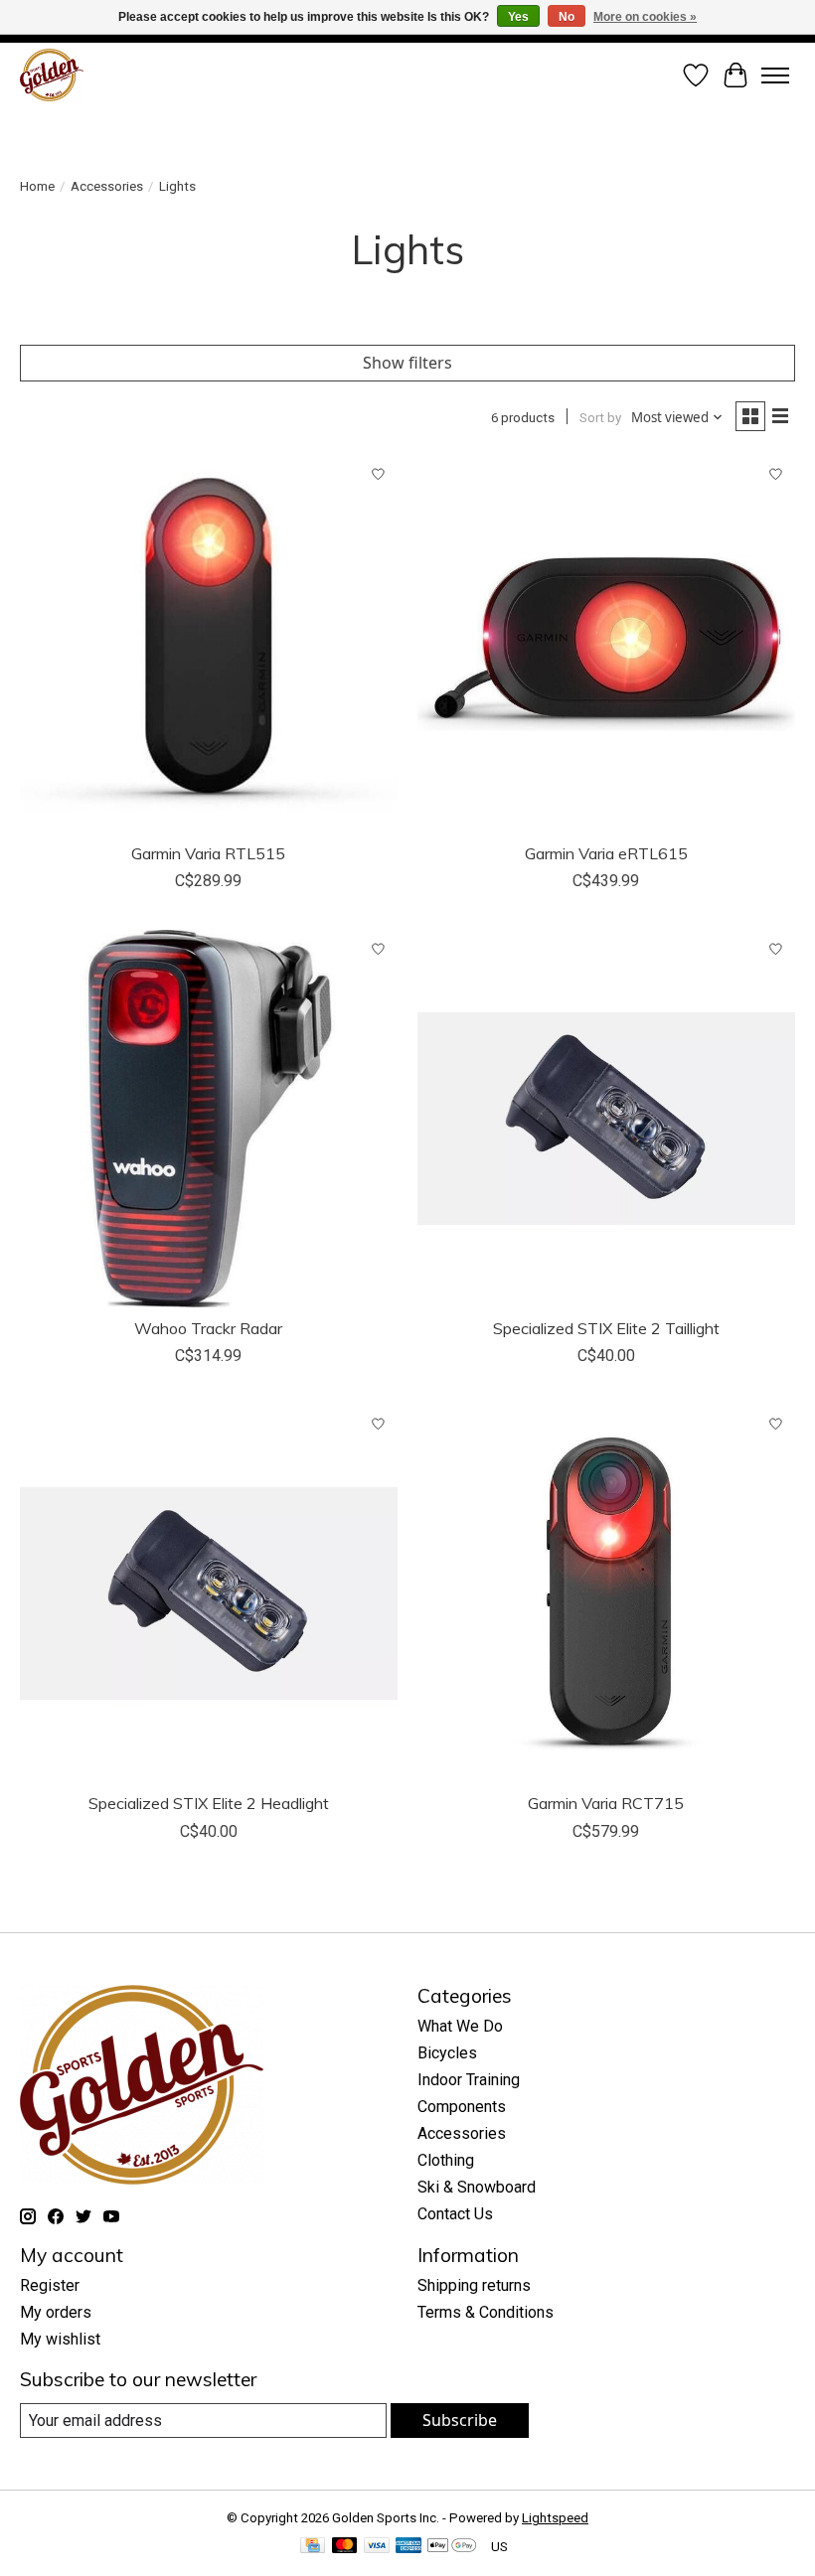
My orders (56, 2312)
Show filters (407, 363)
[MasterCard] (345, 2547)
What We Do (460, 2026)
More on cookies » (645, 17)
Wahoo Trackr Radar (208, 1328)
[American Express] (408, 2547)
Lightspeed (555, 2518)
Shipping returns (474, 2285)
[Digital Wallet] (452, 2547)
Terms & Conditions (486, 2312)
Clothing (446, 2160)
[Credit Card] (313, 2547)
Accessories (107, 186)
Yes (518, 17)
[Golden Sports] (52, 75)
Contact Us (455, 2214)
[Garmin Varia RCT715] (606, 1593)
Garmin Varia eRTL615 (606, 853)
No (567, 17)
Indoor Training (469, 2080)
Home (37, 186)
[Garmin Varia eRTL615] (606, 644)
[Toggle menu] (775, 76)
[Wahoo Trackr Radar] (209, 1119)
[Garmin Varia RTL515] (209, 644)
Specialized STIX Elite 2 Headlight (209, 1803)
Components (462, 2107)
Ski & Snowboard (477, 2187)
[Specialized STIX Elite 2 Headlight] (209, 1593)
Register (50, 2285)
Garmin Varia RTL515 (208, 853)
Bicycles (447, 2053)
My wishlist (60, 2339)
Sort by (600, 418)
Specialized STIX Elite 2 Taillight (606, 1328)
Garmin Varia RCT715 (606, 1803)
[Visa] (377, 2547)
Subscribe (460, 2420)
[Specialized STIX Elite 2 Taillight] (606, 1119)
